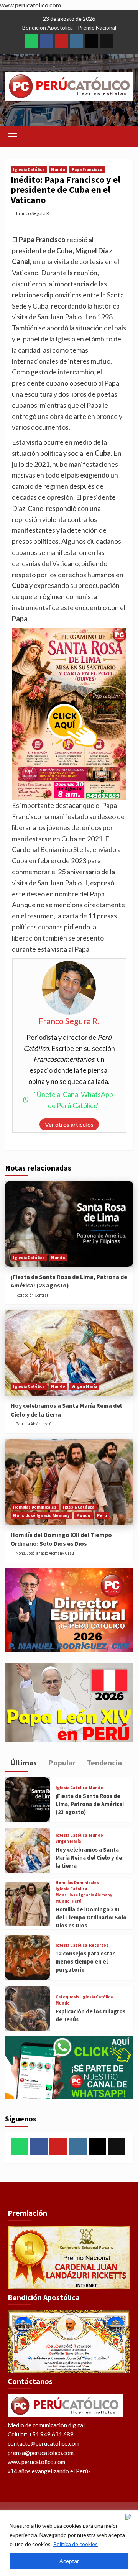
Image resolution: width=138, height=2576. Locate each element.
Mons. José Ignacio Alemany (41, 1515)
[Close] (130, 2517)
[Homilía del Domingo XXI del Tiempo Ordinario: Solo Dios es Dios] (69, 1482)
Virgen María (84, 1386)
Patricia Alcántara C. (34, 1424)
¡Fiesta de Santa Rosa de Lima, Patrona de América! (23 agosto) (90, 1804)
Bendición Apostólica (48, 27)
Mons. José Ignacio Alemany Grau (45, 1553)
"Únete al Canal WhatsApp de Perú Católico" (74, 1100)
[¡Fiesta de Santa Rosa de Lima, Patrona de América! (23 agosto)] (69, 1224)
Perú (102, 1515)
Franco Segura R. (33, 213)
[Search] (125, 135)
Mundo (58, 169)
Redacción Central (32, 1295)
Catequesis (67, 1997)
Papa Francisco (87, 169)
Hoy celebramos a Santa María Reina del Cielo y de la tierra (89, 1858)
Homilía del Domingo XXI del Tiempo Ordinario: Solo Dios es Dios (91, 1917)
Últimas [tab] (23, 1762)
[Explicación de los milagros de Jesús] (27, 2008)
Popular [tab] (61, 1762)
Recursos (99, 1945)
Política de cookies (76, 2544)
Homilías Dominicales (35, 1507)
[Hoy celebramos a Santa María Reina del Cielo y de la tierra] (69, 1353)
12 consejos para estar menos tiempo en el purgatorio (85, 1961)
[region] (69, 2543)
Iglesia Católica (29, 169)
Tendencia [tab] (104, 1762)
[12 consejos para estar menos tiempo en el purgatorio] (27, 1958)
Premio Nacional (97, 27)
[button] (13, 136)
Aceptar (69, 2561)
